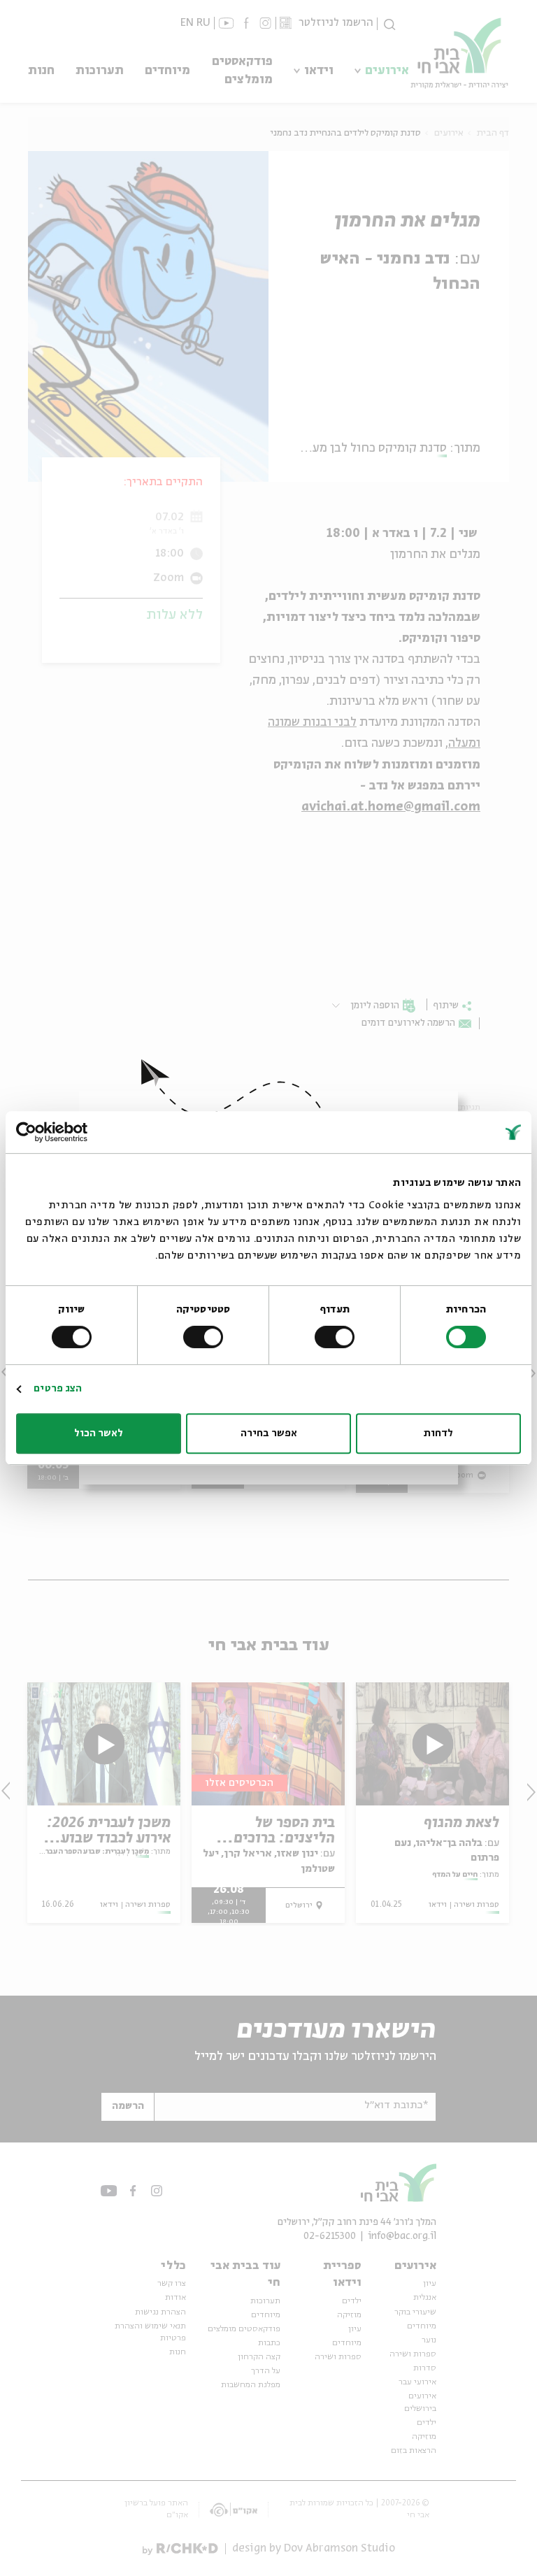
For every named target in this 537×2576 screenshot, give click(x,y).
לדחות (438, 1433)
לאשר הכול (99, 1433)
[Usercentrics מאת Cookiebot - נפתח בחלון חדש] (77, 1132)
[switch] (338, 1337)
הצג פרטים (58, 1389)
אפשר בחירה (269, 1433)
